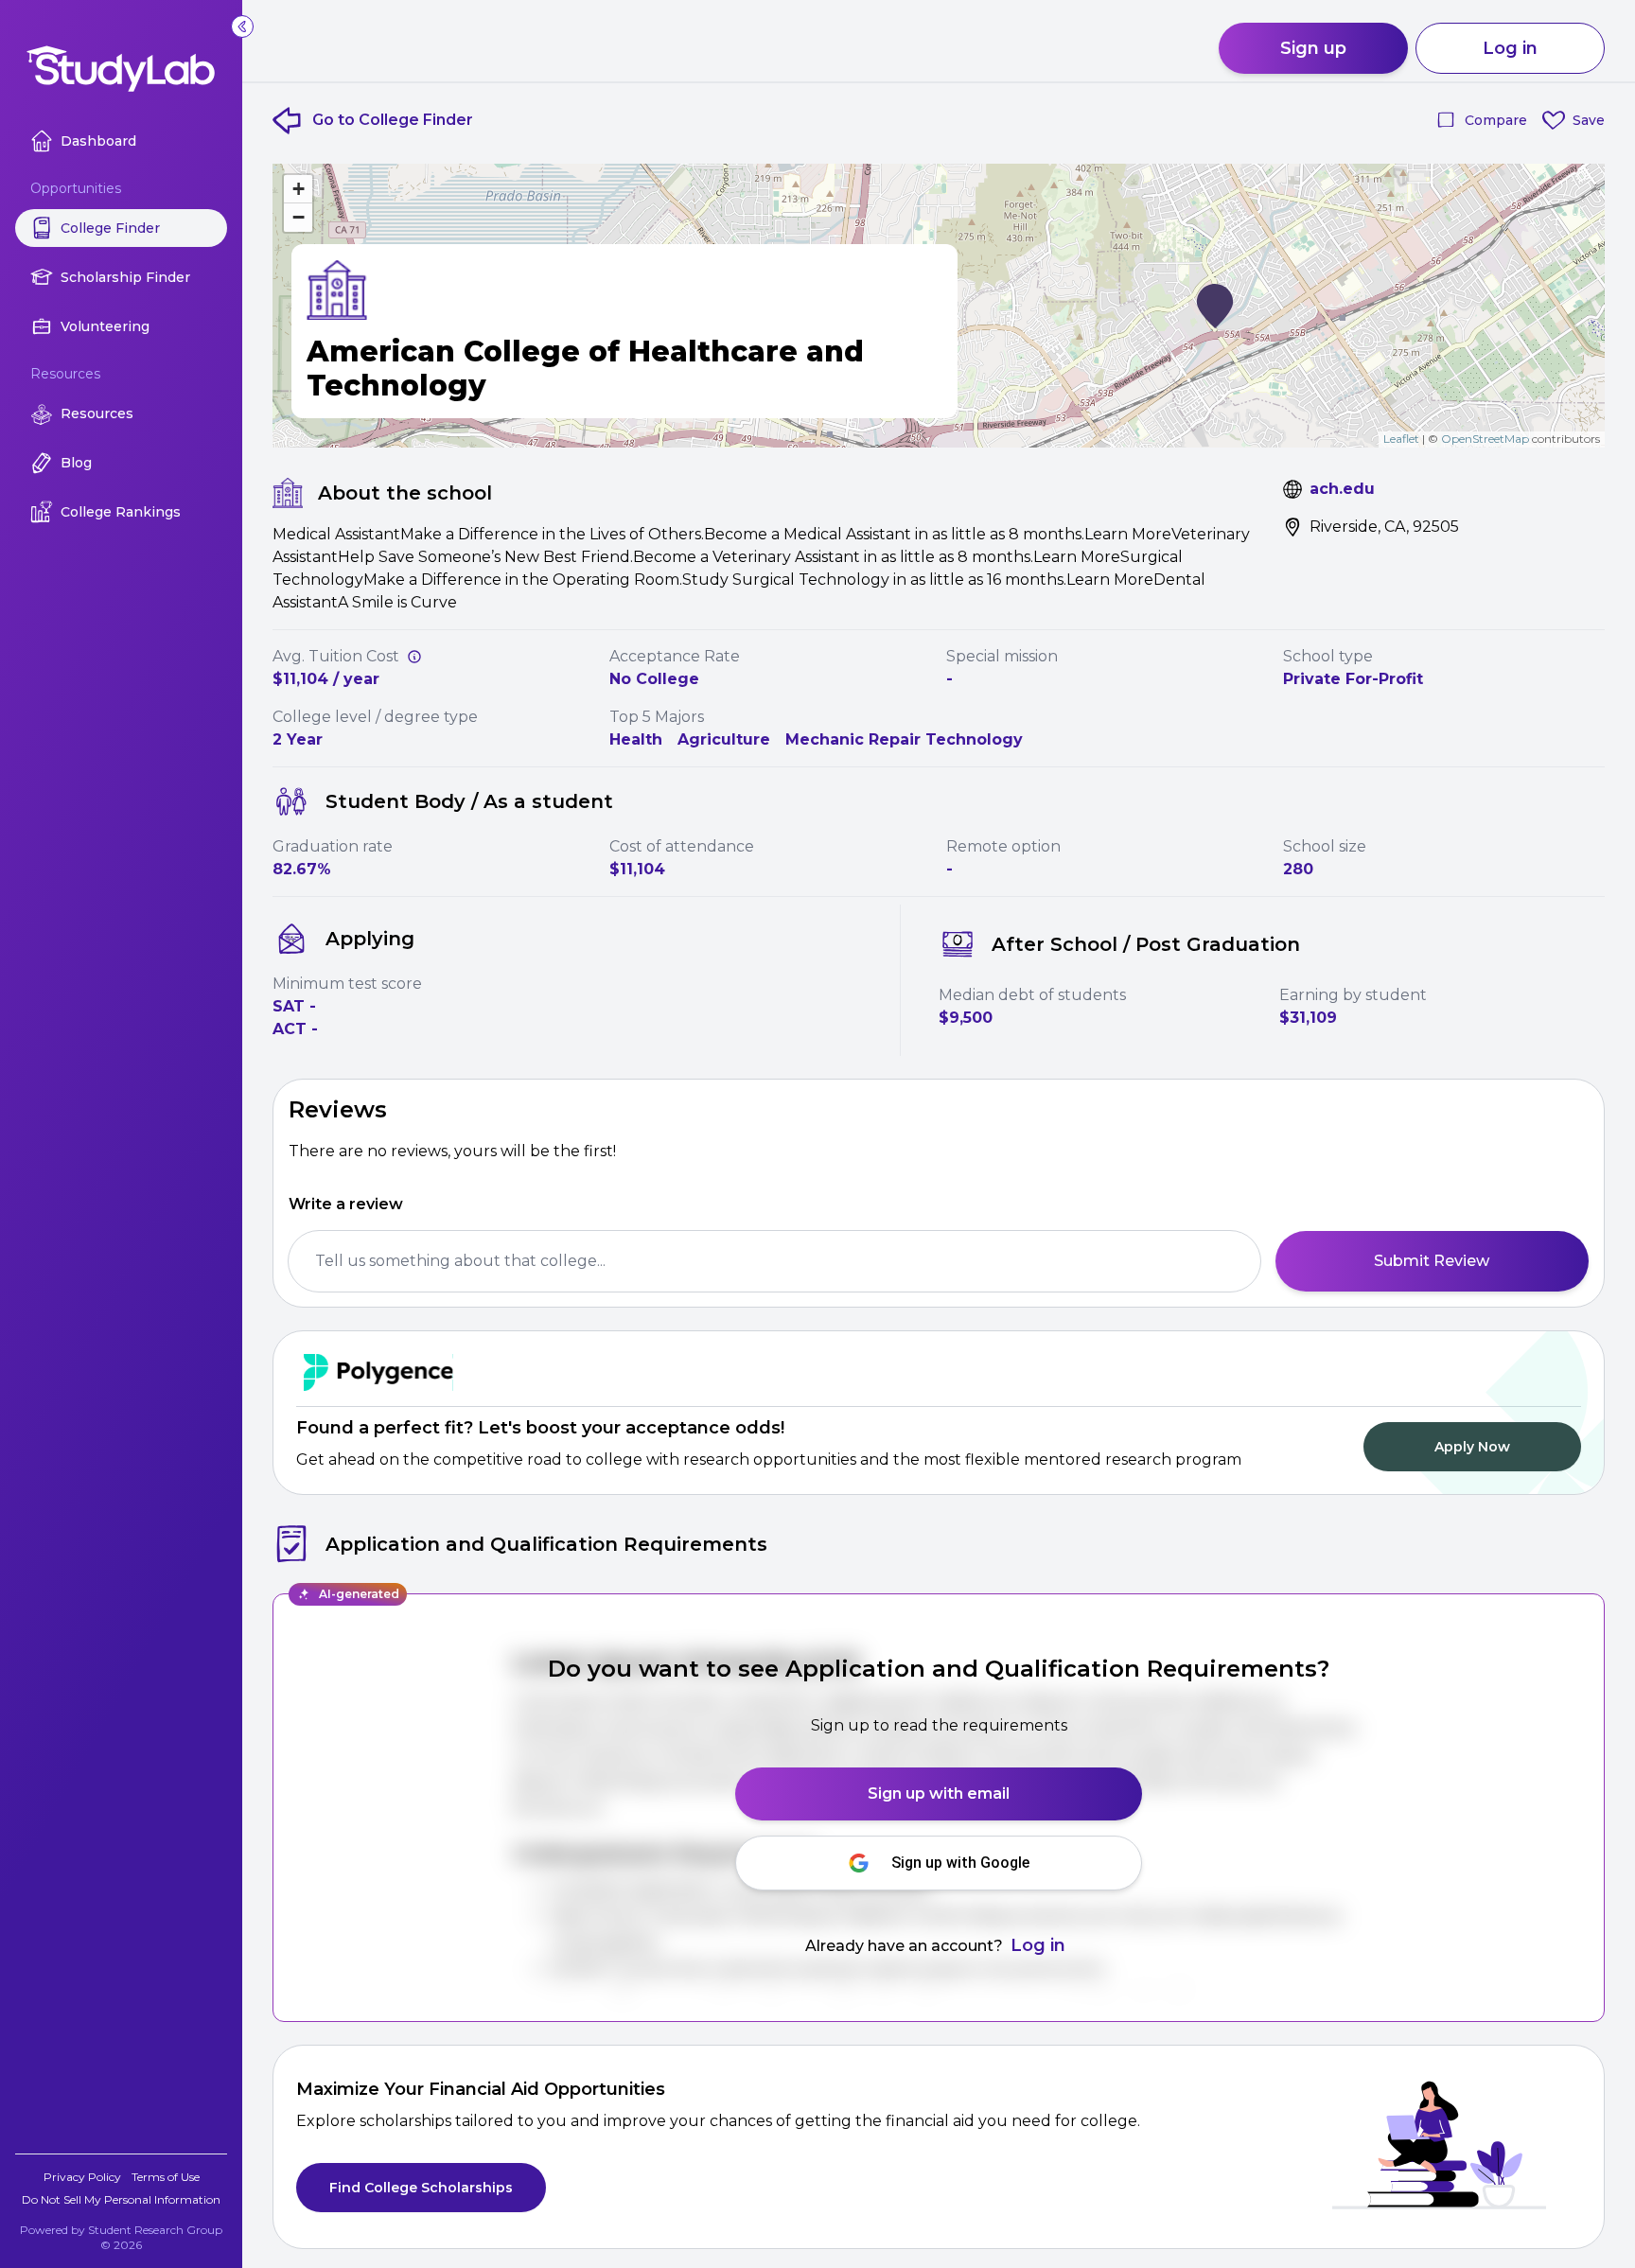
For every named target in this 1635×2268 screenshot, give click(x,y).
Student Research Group (155, 2230)
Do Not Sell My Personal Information (121, 2199)
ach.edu (1342, 489)
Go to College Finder (393, 120)
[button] (1215, 306)
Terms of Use (166, 2177)
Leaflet (1401, 439)
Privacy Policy (82, 2177)
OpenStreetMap (1485, 439)
